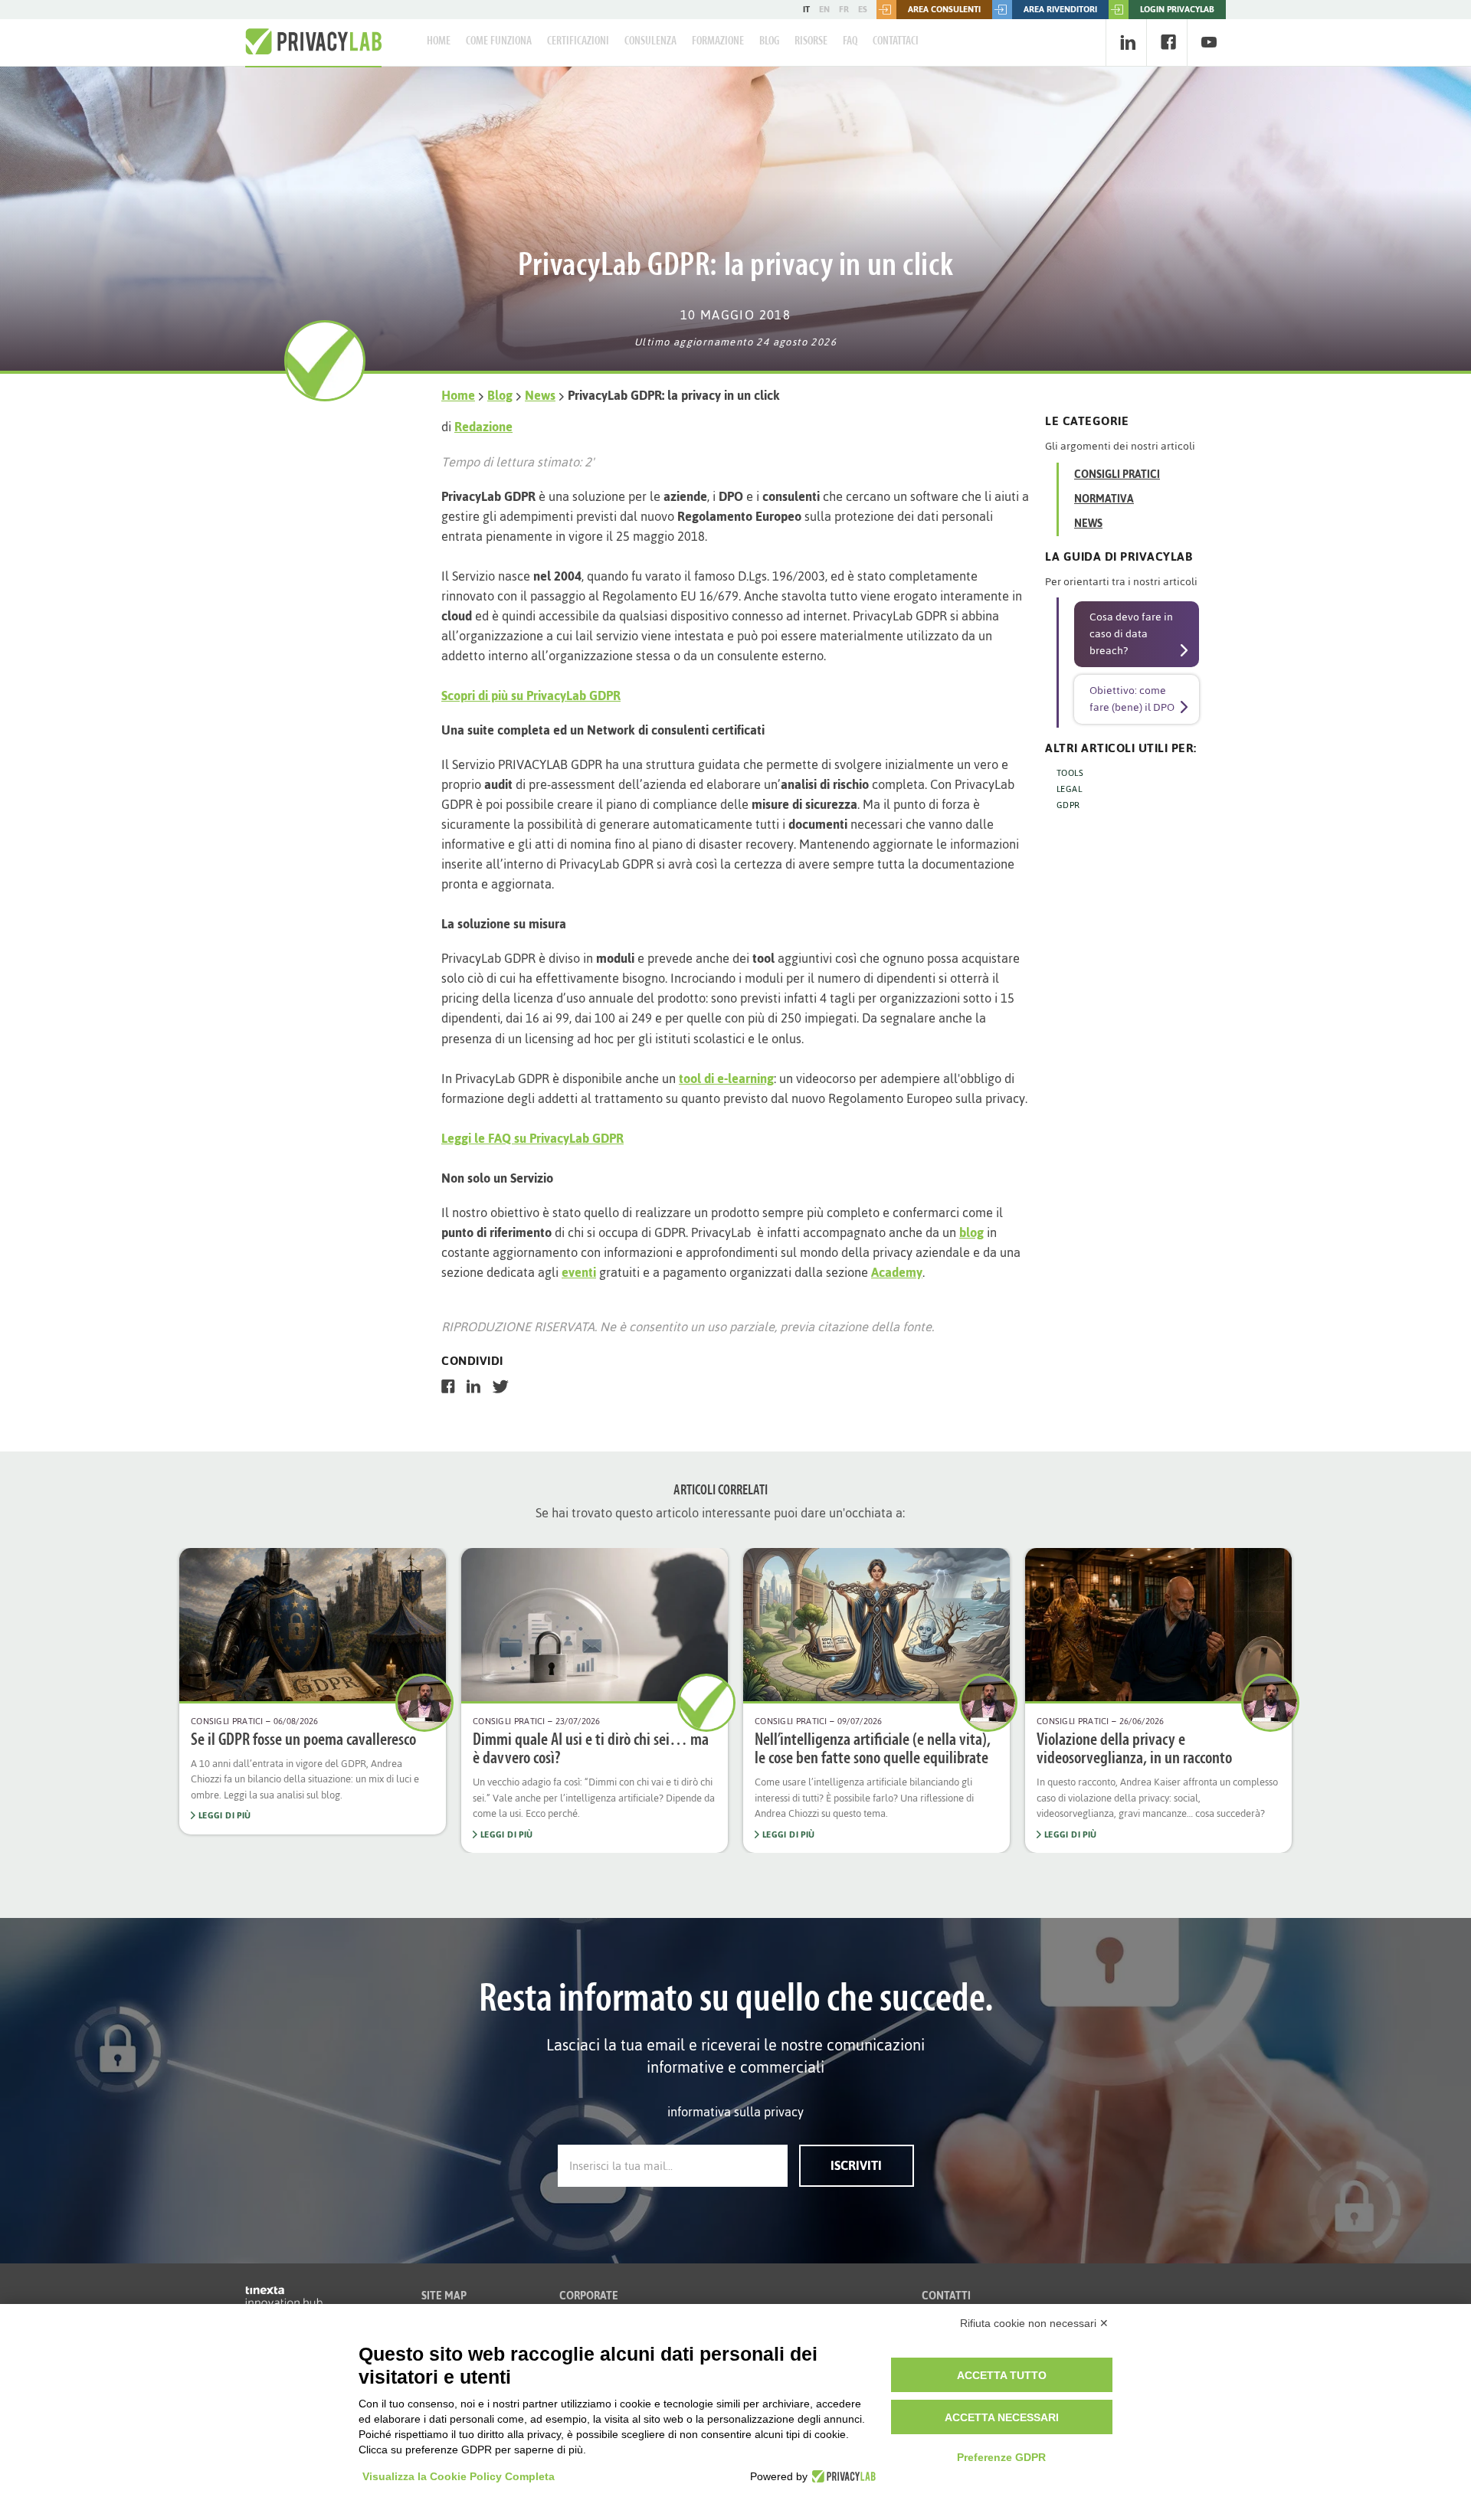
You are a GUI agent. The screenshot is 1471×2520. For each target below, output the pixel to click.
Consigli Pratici (1117, 475)
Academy (897, 1272)
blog (971, 1232)
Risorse (811, 41)
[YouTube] (1209, 43)
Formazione (718, 41)
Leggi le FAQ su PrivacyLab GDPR (532, 1138)
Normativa (1104, 499)
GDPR (1068, 805)
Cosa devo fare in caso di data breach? (1131, 634)
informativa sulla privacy (735, 2112)
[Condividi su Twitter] (501, 1386)
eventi (579, 1272)
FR (844, 9)
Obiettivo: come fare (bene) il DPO (1132, 699)
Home (439, 41)
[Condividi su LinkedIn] (473, 1386)
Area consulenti (944, 9)
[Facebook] (1168, 43)
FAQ (850, 41)
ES (863, 9)
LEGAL (1069, 789)
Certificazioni (578, 41)
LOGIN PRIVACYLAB (1177, 9)
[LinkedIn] (1127, 43)
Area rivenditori (1060, 9)
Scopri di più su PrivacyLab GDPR (531, 695)
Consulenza (650, 41)
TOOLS (1070, 773)
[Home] (313, 42)
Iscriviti (856, 2165)
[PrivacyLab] (842, 2476)
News (540, 395)
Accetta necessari (1002, 2417)
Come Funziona (499, 41)
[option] (313, 1692)
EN (824, 9)
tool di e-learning (726, 1078)
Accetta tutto (1002, 2375)
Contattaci (896, 41)
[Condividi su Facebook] (448, 1386)
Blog (769, 41)
